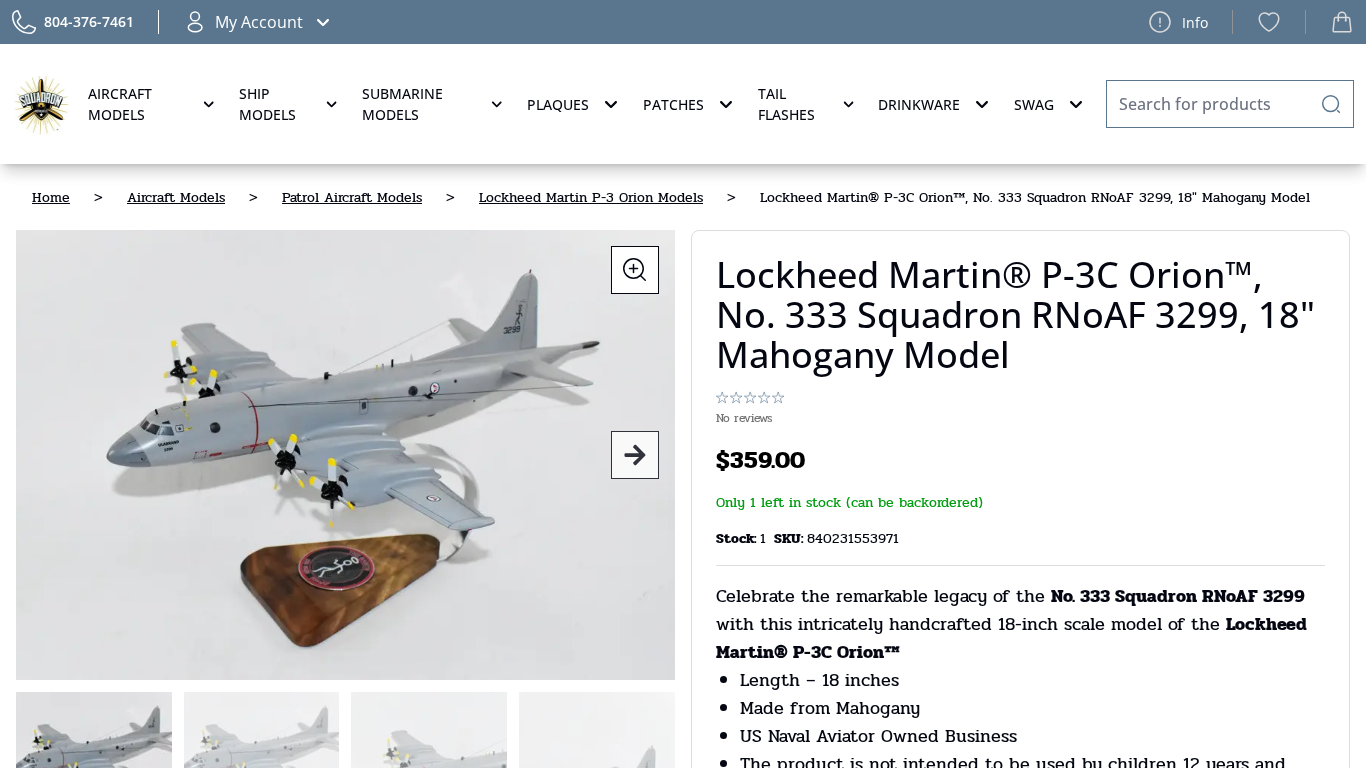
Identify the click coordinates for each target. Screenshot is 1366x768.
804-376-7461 (89, 21)
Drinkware (919, 104)
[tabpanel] (345, 455)
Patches (673, 104)
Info (1195, 22)
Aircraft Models (120, 104)
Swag (1034, 104)
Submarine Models (402, 104)
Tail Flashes (786, 104)
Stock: (738, 538)
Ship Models (267, 104)
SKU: (790, 538)
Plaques (558, 104)
